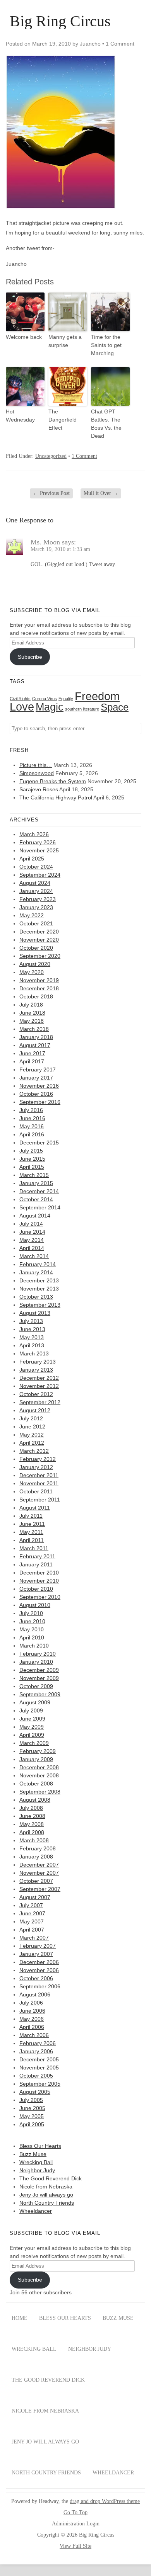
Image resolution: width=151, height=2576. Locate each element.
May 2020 (32, 972)
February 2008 (38, 1848)
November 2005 (39, 2068)
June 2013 (32, 1329)
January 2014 (36, 1272)
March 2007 (34, 1938)
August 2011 (35, 1508)
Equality (66, 699)
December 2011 (39, 1475)
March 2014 (34, 1256)
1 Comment (120, 44)
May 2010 (32, 1629)
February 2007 (38, 1946)
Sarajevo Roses (39, 789)
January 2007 (36, 1954)
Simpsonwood (37, 773)
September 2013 (40, 1305)
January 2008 (36, 1857)
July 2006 (31, 2003)
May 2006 (32, 2019)
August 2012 (35, 1410)
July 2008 (31, 1808)
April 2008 (32, 1832)
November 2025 (39, 850)
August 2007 (35, 1897)
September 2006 (40, 1986)
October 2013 (36, 1297)
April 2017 (32, 1061)
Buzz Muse (33, 2154)
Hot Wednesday (20, 416)
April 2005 (32, 2124)
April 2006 (32, 2027)
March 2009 (34, 1743)
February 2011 (37, 1556)
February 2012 (38, 1459)
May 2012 (32, 1435)
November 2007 (39, 1873)
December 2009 (39, 1670)
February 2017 (38, 1070)
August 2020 (35, 964)
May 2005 (32, 2116)
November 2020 (39, 940)
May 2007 (32, 1921)
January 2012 (36, 1467)
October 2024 (36, 867)
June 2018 (32, 1013)
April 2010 (32, 1637)
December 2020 (39, 932)
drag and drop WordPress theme (105, 2501)
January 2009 (36, 1759)
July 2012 (31, 1418)
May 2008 (32, 1824)
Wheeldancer (36, 2211)
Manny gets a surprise (65, 341)
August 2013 (35, 1313)
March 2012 (34, 1451)
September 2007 (40, 1889)
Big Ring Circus (60, 21)
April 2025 (32, 859)
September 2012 (40, 1402)
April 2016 (32, 1134)
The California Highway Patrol (56, 797)
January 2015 (36, 1183)
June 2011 (32, 1524)
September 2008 (40, 1792)
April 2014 (32, 1248)
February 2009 (38, 1751)
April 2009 (32, 1735)
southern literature (82, 709)
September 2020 (40, 956)
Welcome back (24, 337)
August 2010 (35, 1605)
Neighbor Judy (37, 2170)
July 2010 (31, 1613)
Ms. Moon (45, 542)
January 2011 (36, 1564)
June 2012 (32, 1427)
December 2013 (39, 1280)
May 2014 (32, 1240)
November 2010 (39, 1581)
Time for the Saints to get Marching (106, 345)
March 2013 (34, 1353)
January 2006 (36, 2051)
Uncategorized (51, 456)
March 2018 (34, 1029)
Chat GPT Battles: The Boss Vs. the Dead (106, 424)
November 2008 (39, 1775)
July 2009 (31, 1711)
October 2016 (36, 1094)
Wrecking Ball (36, 2162)
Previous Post (51, 493)
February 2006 (38, 2043)
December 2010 (39, 1573)
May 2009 (32, 1727)
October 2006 (36, 1978)
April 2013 (32, 1345)
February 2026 (38, 842)
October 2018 (36, 996)
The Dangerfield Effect (63, 420)
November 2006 (39, 1970)
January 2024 (36, 891)
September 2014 (40, 1207)
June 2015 (32, 1159)
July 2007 (31, 1905)
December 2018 (39, 988)
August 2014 (35, 1216)
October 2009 (36, 1686)
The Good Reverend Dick (51, 2178)
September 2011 (40, 1500)
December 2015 (39, 1143)
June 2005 (32, 2108)
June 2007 (32, 1913)
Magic (50, 707)
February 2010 (38, 1654)
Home (20, 2318)
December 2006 (39, 1962)
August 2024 (35, 883)
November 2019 (39, 980)
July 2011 (31, 1516)
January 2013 (36, 1370)
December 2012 (39, 1378)
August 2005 (35, 2092)
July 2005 (31, 2100)
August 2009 (35, 1702)
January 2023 (36, 907)
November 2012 (39, 1386)
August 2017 (35, 1045)
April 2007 (32, 1930)
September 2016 (40, 1102)
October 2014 (36, 1199)
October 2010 (36, 1589)
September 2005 (40, 2084)
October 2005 (36, 2076)
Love (22, 707)
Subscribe (30, 657)
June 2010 (32, 1621)
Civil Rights (20, 699)
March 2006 (34, 2035)
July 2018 (31, 1005)
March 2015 (34, 1175)
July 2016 (31, 1110)
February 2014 (38, 1264)
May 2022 (32, 915)
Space (115, 707)
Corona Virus (45, 699)
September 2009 (40, 1694)
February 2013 (38, 1362)
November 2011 (39, 1483)
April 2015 (32, 1167)
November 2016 (39, 1086)
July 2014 (31, 1224)
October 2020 (36, 948)
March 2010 (34, 1646)
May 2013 (32, 1337)
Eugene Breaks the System (53, 781)
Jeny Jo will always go (46, 2195)
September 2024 (40, 875)
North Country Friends (47, 2203)
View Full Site (75, 2546)
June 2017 (32, 1053)
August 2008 (35, 1800)
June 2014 (32, 1232)
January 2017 (36, 1078)
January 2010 (36, 1662)
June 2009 (32, 1719)
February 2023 (38, 899)
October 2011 (36, 1491)
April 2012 (32, 1443)
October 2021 (36, 923)
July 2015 (31, 1151)
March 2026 (34, 834)
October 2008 (36, 1784)
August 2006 (35, 1994)
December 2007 (39, 1865)
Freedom (97, 696)
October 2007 (36, 1881)
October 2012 (36, 1394)
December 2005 (39, 2059)
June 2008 (32, 1816)
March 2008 (34, 1840)
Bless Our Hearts (40, 2146)
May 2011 (31, 1532)
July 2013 (31, 1321)
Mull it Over (101, 493)
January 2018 (36, 1037)
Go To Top (75, 2513)
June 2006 (32, 2011)
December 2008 (39, 1767)
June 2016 (32, 1118)
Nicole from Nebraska (46, 2187)
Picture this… (36, 765)
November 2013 (39, 1289)
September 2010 (40, 1597)
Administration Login (76, 2524)
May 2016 (32, 1126)
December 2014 (39, 1191)
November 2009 (39, 1678)
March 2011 (34, 1548)
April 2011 (32, 1540)
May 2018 (32, 1021)
